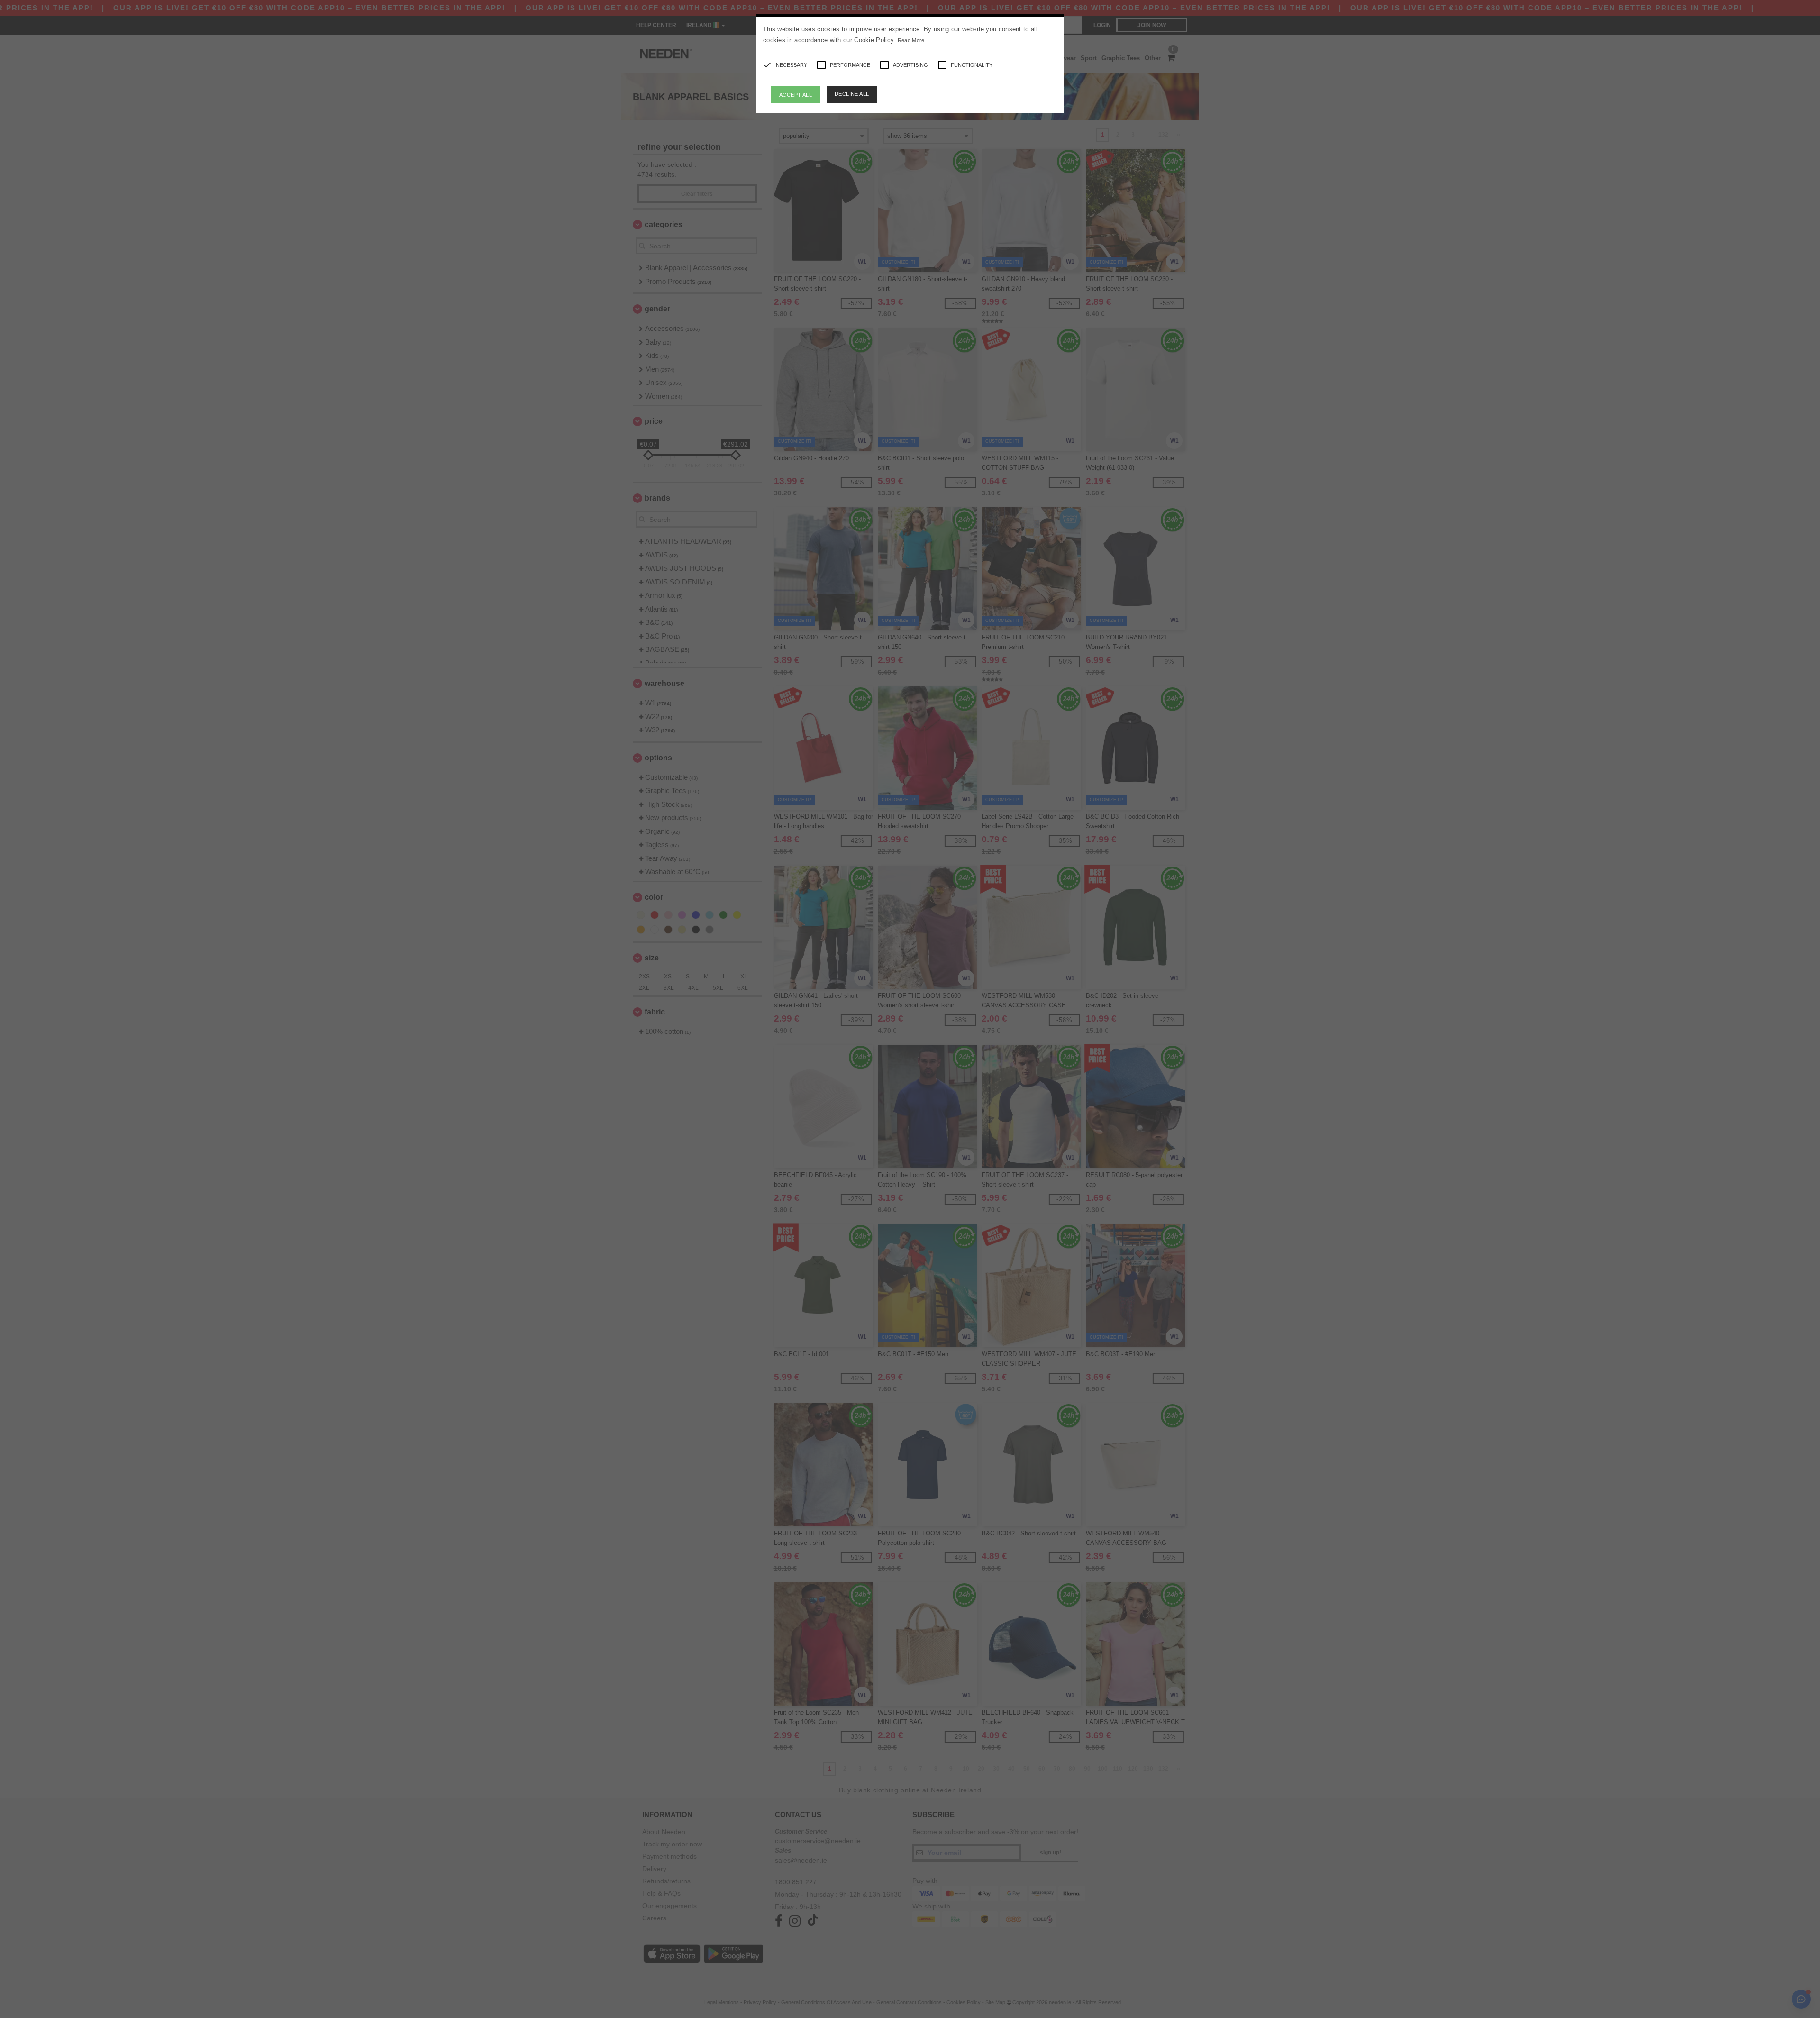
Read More (911, 40)
